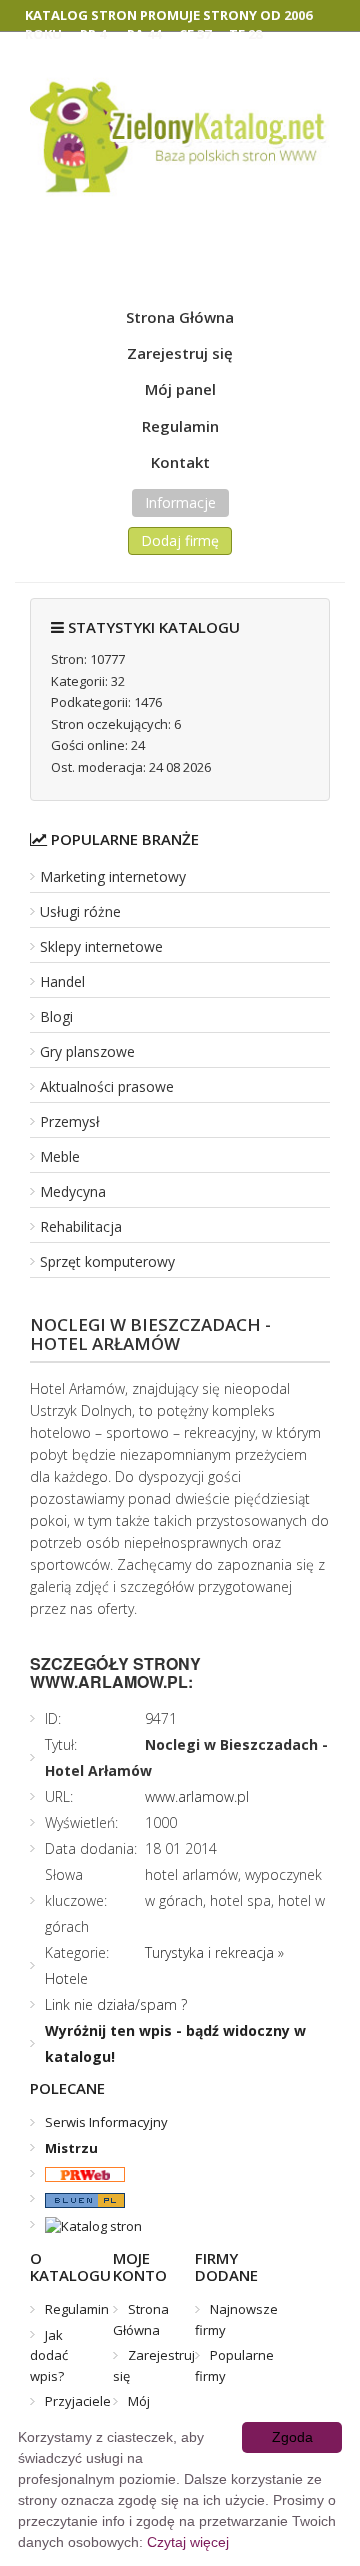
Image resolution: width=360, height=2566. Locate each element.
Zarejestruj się (180, 353)
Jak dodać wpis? (49, 2355)
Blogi (56, 1016)
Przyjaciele (78, 2401)
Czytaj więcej (188, 2542)
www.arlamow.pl (197, 1796)
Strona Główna (180, 317)
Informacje (180, 502)
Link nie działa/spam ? (116, 2004)
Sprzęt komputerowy (107, 1261)
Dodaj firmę (180, 540)
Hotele (66, 1978)
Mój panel (180, 389)
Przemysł (70, 1121)
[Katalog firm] (77, 2199)
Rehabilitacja (81, 1226)
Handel (62, 981)
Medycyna (73, 1191)
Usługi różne (80, 911)
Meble (60, 1156)
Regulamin (180, 426)
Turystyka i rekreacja (209, 1952)
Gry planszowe (87, 1051)
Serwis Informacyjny (106, 2122)
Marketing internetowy (113, 876)
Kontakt (180, 462)
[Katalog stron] (77, 2173)
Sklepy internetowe (101, 946)
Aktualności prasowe (107, 1086)
